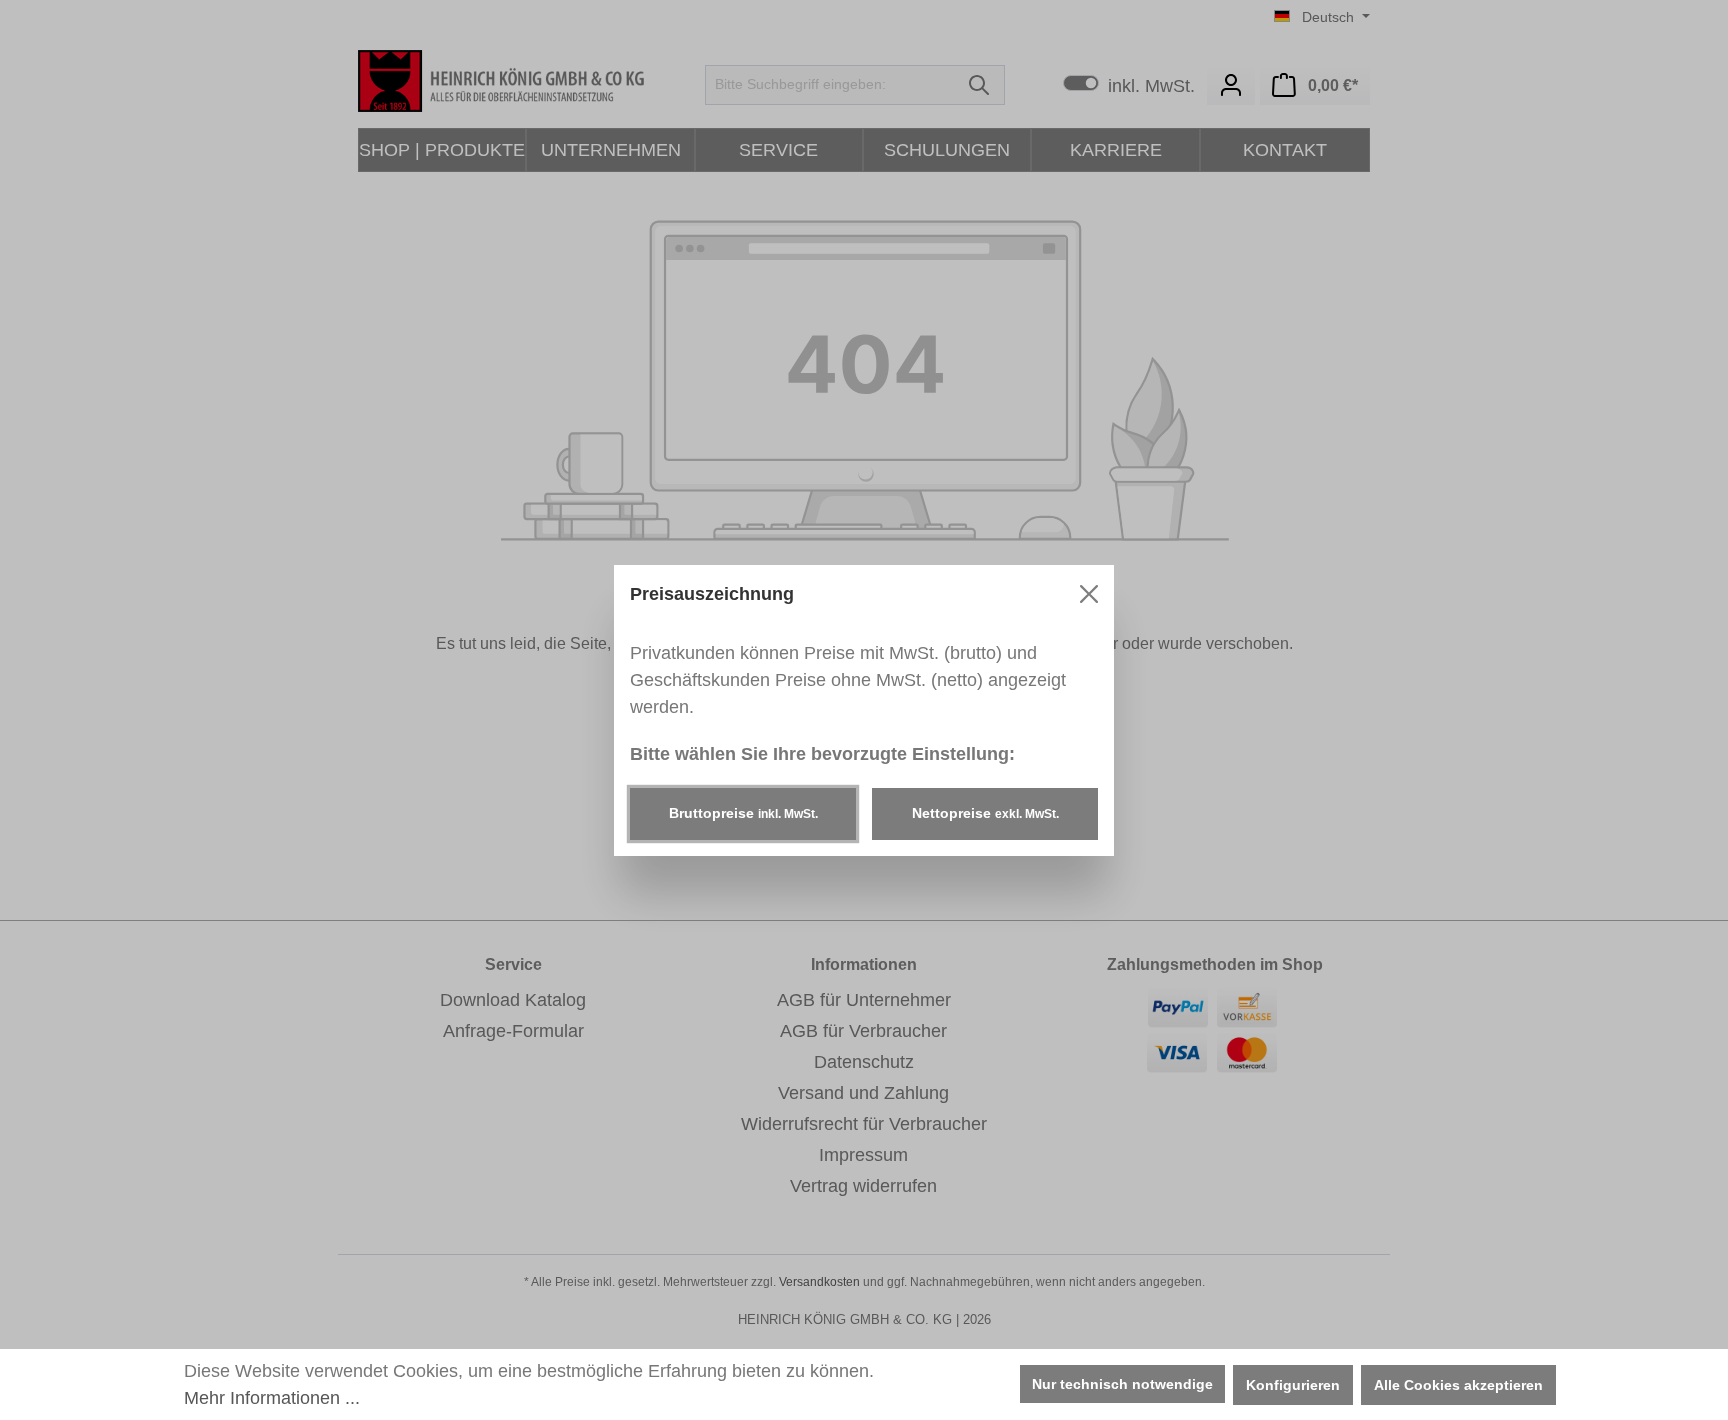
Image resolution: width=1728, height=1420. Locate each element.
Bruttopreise (743, 813)
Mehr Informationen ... (272, 1398)
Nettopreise (985, 813)
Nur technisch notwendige (1122, 1384)
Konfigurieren (1293, 1385)
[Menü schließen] (1089, 594)
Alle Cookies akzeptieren (1458, 1385)
